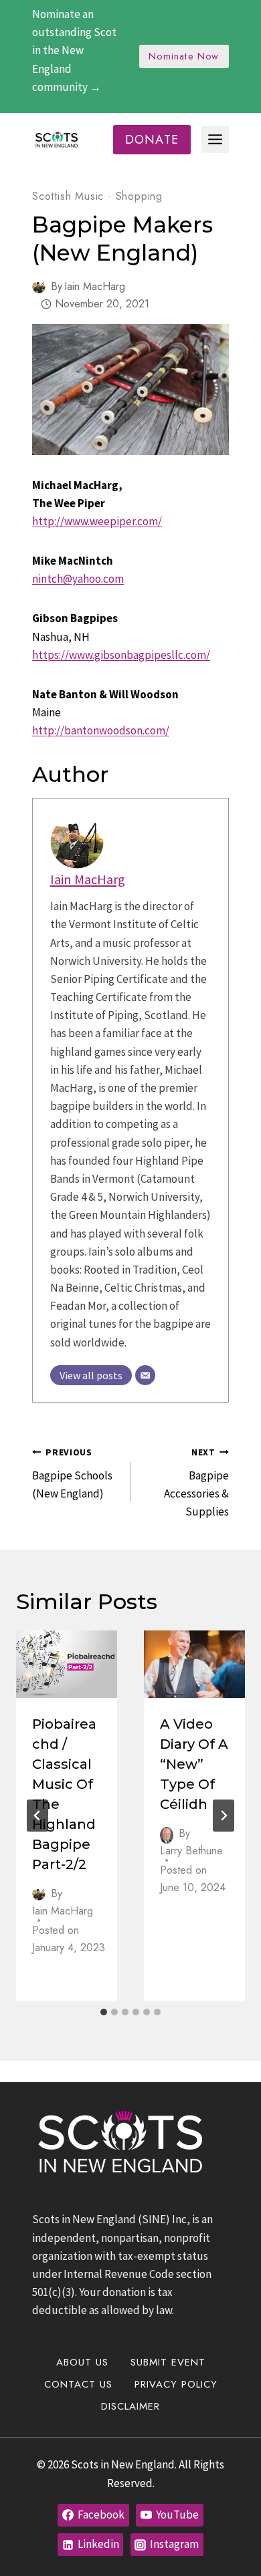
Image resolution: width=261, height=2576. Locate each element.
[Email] (145, 1375)
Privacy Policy (176, 2384)
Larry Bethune (191, 1851)
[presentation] (67, 1664)
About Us (82, 2362)
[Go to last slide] (37, 1816)
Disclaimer (130, 2406)
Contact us (78, 2384)
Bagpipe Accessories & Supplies (196, 1483)
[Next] (224, 1816)
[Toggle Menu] (215, 139)
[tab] (104, 2012)
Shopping (139, 196)
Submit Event (168, 2362)
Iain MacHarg (95, 286)
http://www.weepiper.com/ (97, 521)
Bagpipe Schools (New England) (72, 1474)
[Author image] (39, 287)
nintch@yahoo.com (78, 579)
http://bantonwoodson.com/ (101, 730)
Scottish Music (68, 196)
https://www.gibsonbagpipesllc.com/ (121, 655)
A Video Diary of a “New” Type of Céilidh (194, 1764)
